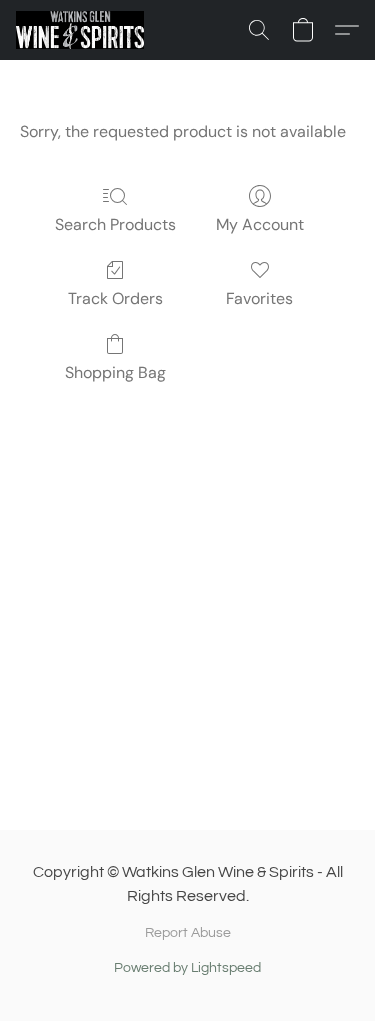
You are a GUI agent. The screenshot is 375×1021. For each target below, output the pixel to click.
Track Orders (115, 298)
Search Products (115, 224)
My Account (260, 224)
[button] (83, 30)
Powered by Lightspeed (187, 968)
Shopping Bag (115, 372)
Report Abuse (188, 933)
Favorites (259, 298)
